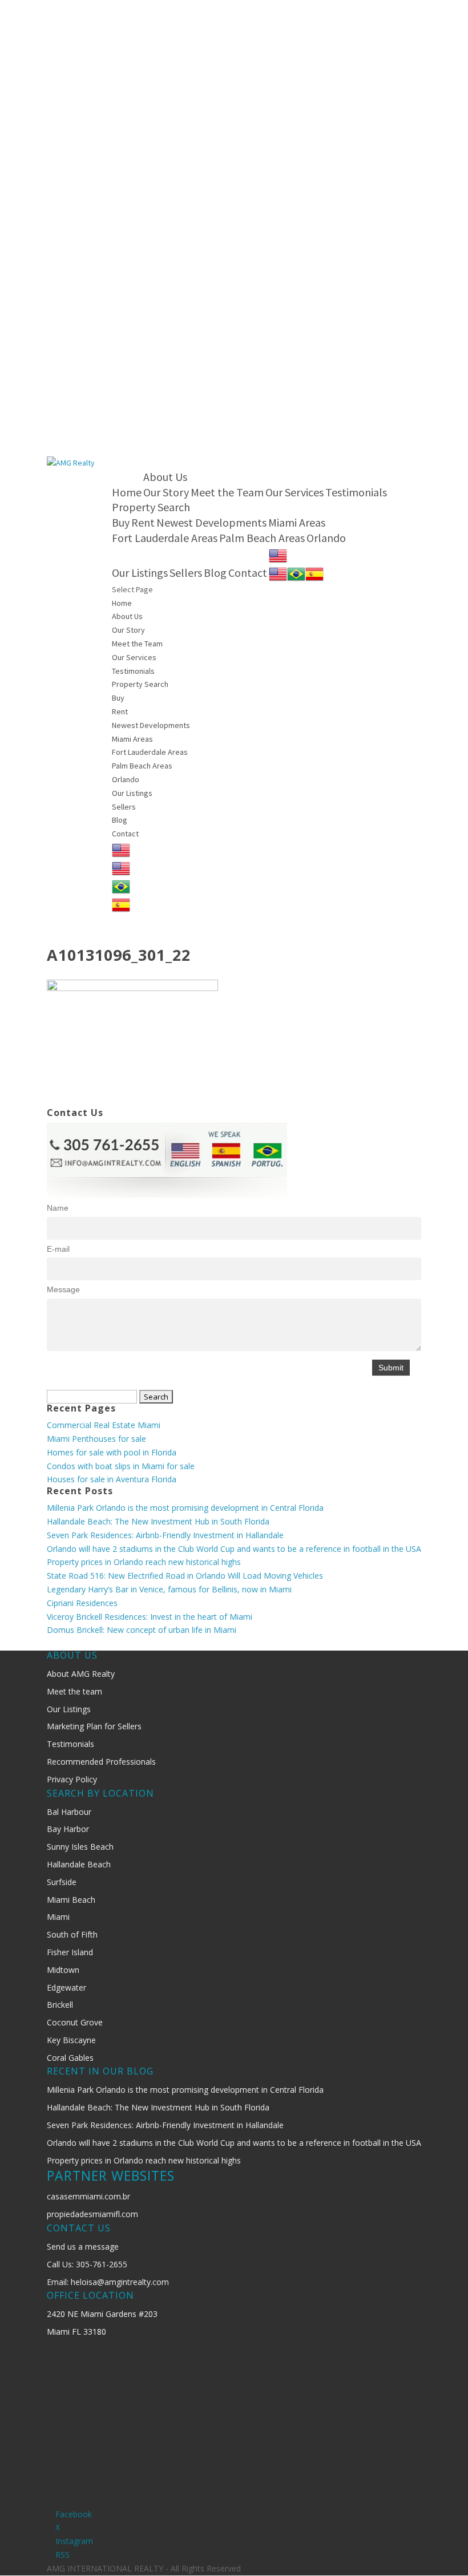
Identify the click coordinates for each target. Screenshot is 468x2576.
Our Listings (140, 573)
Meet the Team (227, 492)
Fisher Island (70, 1952)
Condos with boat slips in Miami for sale (121, 1466)
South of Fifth (72, 1934)
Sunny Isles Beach (80, 1847)
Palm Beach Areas (262, 538)
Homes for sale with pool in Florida (112, 1452)
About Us (165, 477)
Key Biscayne (71, 2040)
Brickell (60, 2005)
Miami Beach (71, 1900)
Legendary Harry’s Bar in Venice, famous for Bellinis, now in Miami (169, 1589)
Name (58, 1208)
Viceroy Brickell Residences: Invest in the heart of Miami (150, 1617)
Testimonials (356, 492)
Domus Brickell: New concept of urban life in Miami (142, 1630)
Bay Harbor (68, 1829)
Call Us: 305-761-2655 (87, 2264)
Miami (58, 1917)
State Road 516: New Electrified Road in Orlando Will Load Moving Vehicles (185, 1576)
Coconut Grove (75, 2022)
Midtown (63, 1970)
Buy (121, 522)
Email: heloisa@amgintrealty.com (108, 2282)
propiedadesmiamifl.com (92, 2214)
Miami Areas (297, 522)
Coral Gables (70, 2058)
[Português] (296, 573)
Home (127, 492)
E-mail (58, 1249)
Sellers (186, 573)
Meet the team (74, 1691)
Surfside (62, 1882)
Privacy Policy (72, 1779)
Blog (215, 573)
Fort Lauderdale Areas (165, 538)
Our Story (166, 492)
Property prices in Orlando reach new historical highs (144, 1562)
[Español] (314, 573)
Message (63, 1289)
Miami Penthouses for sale (96, 1439)
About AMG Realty (81, 1674)
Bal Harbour (69, 1812)
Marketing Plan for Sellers (94, 1726)
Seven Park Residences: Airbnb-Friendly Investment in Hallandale (165, 1535)
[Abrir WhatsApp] (439, 2547)
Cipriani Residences (82, 1603)
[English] (278, 554)
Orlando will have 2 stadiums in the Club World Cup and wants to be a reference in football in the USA (234, 1549)
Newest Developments (211, 522)
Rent (143, 522)
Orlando (326, 538)
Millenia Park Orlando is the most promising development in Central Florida (185, 1508)
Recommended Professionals (101, 1762)
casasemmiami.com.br (88, 2196)
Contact (248, 573)
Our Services (294, 492)
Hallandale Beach (79, 1864)
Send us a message (83, 2247)
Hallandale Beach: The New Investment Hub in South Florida (158, 1521)
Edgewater (66, 1987)
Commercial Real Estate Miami (104, 1425)
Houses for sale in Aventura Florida (112, 1479)
